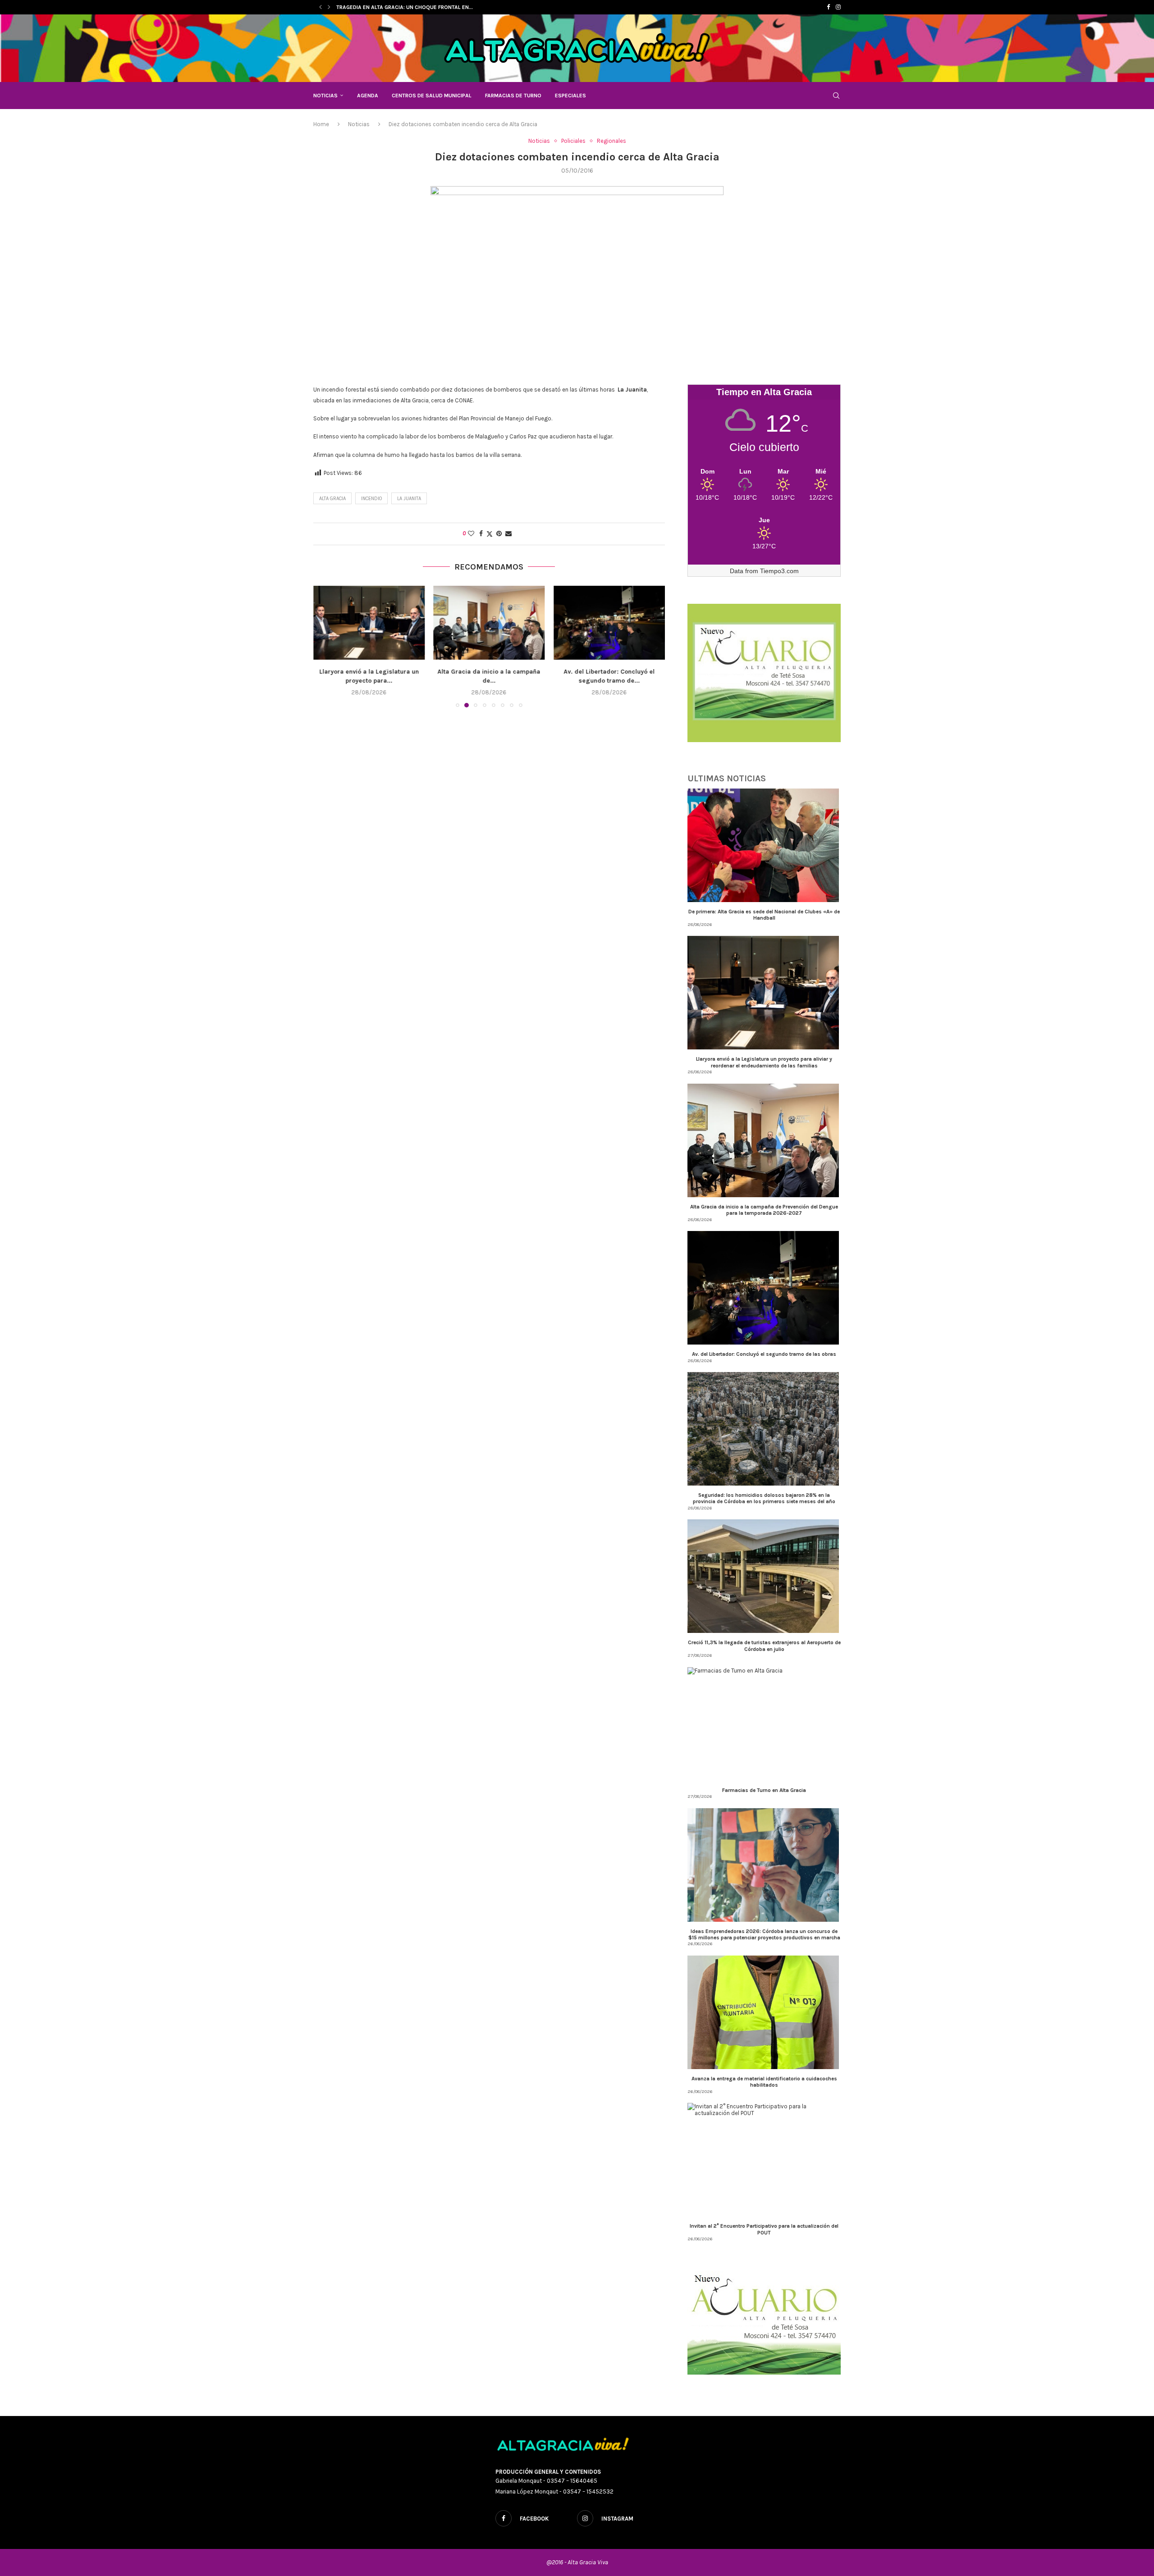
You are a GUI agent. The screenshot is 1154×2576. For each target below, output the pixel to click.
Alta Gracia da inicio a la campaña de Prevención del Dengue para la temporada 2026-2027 (764, 1210)
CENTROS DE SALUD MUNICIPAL (432, 96)
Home (321, 124)
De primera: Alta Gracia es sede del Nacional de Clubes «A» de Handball (764, 915)
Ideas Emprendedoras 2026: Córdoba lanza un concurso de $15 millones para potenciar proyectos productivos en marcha (764, 1934)
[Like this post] (471, 534)
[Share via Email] (508, 534)
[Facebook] (828, 7)
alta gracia (332, 499)
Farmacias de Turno (513, 96)
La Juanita (409, 499)
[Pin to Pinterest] (499, 534)
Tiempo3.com (779, 571)
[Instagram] (838, 7)
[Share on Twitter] (490, 534)
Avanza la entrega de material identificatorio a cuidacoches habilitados (764, 2082)
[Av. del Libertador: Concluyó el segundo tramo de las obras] (489, 623)
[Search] (836, 96)
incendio (371, 499)
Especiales (570, 96)
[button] (321, 7)
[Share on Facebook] (481, 534)
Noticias (325, 96)
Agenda (368, 96)
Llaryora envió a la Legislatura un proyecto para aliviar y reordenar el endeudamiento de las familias (764, 1062)
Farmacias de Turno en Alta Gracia (764, 1790)
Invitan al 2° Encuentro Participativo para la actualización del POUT (764, 2229)
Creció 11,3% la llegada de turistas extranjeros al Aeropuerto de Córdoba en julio (764, 1646)
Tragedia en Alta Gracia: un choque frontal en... (405, 7)
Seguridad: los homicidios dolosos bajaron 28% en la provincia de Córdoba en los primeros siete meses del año (764, 1498)
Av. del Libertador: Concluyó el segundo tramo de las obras (764, 1354)
